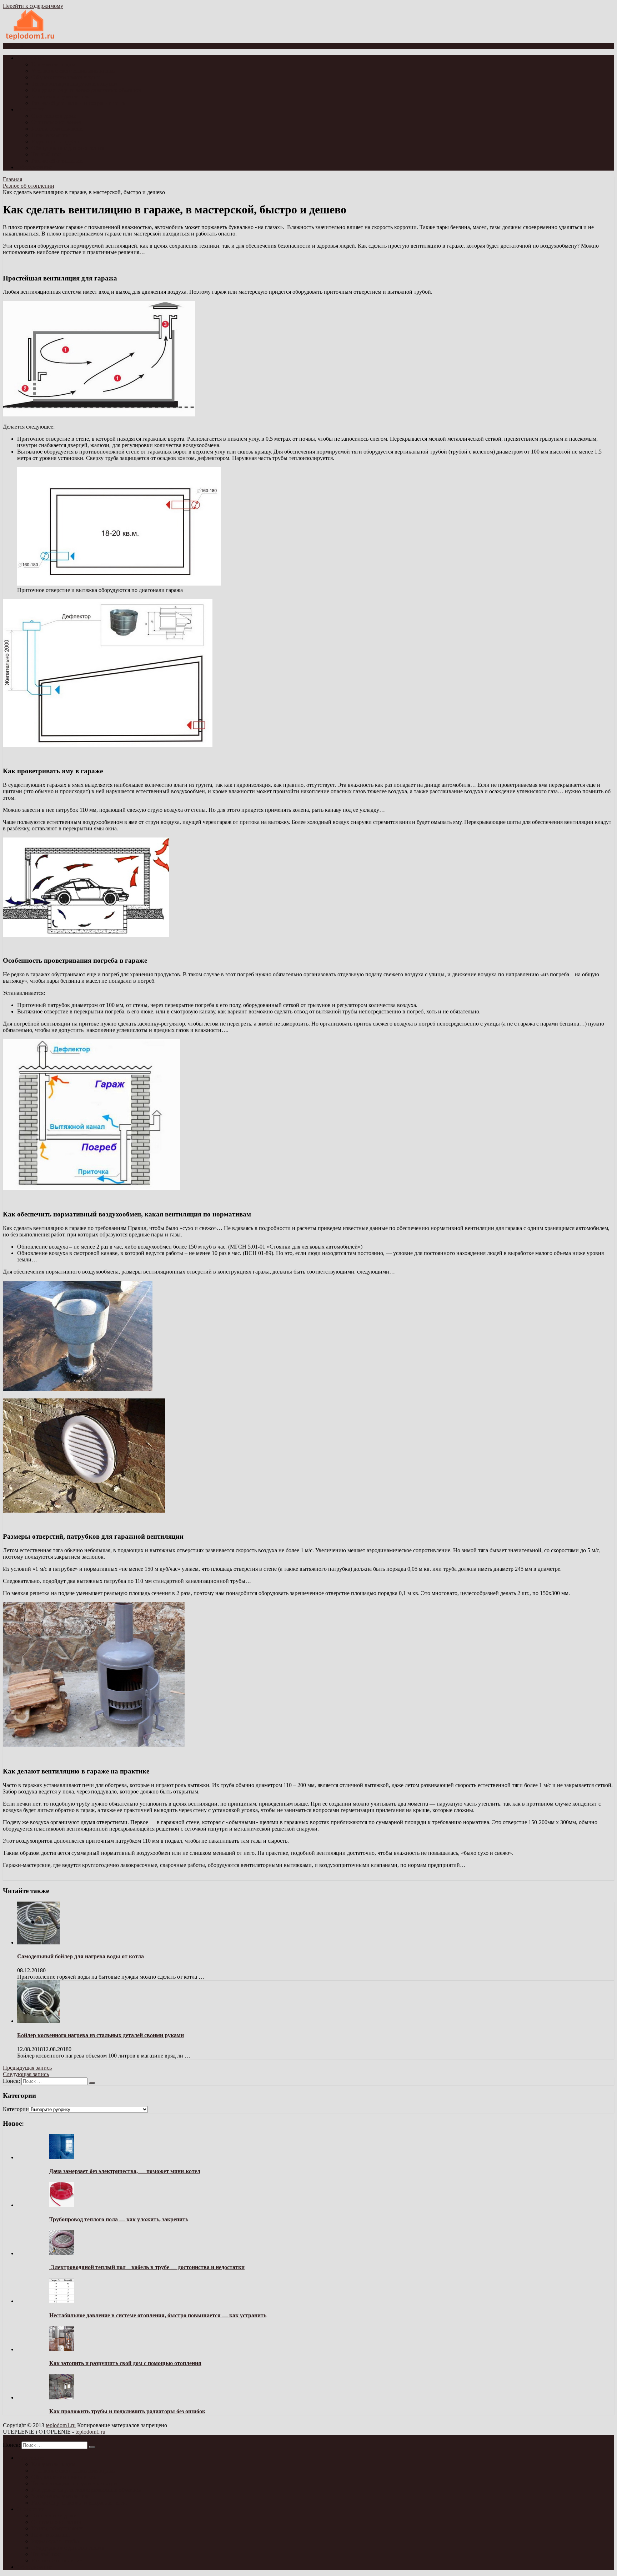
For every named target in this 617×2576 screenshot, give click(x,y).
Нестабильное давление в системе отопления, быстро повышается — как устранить (158, 2315)
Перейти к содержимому (33, 6)
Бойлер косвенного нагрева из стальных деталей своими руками (101, 2035)
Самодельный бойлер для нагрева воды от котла (81, 1956)
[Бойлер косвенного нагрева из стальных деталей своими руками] (39, 2021)
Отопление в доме (54, 116)
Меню (16, 46)
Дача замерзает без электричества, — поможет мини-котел (125, 2171)
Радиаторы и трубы (55, 141)
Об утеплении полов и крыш (67, 77)
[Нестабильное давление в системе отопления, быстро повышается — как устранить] (62, 2301)
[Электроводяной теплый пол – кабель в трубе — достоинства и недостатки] (62, 2253)
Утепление (30, 58)
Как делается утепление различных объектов (86, 90)
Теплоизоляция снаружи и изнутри (74, 84)
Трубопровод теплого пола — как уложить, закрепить (119, 2219)
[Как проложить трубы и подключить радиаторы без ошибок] (62, 2397)
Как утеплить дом (53, 64)
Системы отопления (56, 122)
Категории (16, 2109)
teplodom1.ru (61, 2425)
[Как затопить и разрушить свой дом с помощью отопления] (62, 2349)
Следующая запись (26, 2074)
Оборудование (35, 167)
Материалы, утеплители (61, 97)
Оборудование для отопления (67, 148)
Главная (12, 179)
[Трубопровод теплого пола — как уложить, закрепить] (62, 2205)
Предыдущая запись (27, 2068)
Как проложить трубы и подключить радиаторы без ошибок (127, 2411)
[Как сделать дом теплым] (31, 39)
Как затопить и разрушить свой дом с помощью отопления (125, 2363)
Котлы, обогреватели (57, 129)
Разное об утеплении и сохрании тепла (79, 103)
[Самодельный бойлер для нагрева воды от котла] (39, 1942)
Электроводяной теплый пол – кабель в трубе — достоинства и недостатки (147, 2267)
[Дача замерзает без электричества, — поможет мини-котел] (62, 2157)
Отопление (31, 109)
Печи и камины (51, 135)
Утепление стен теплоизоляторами (74, 71)
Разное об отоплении (57, 161)
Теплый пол (46, 154)
